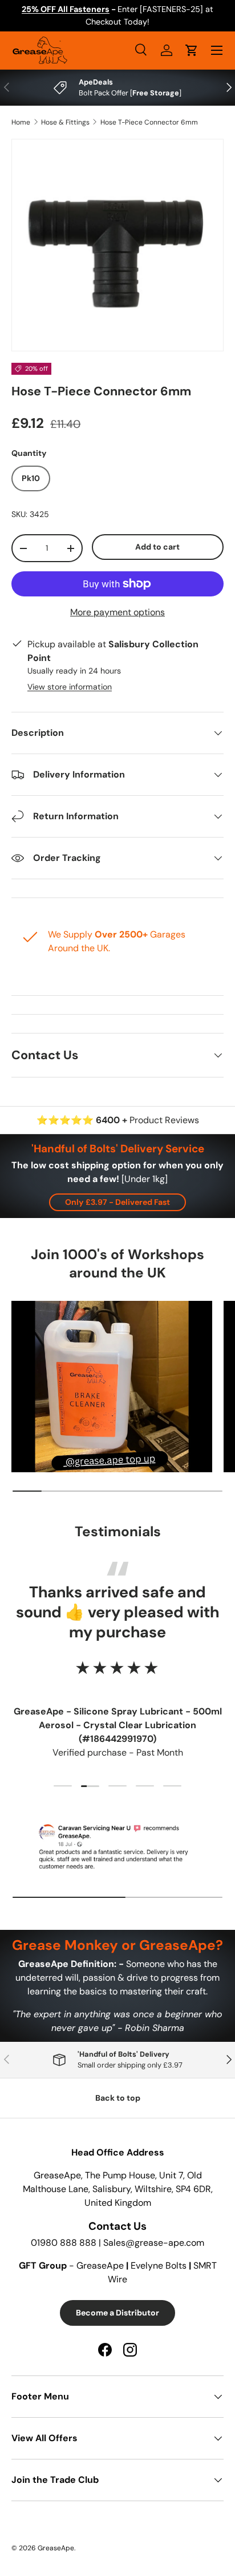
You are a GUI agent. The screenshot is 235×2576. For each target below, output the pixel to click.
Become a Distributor (117, 2313)
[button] (192, 50)
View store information (70, 687)
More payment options (117, 612)
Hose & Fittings (65, 122)
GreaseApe (56, 2548)
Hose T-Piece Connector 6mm (149, 122)
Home (21, 122)
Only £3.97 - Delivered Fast (117, 1202)
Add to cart (157, 547)
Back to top (118, 2098)
